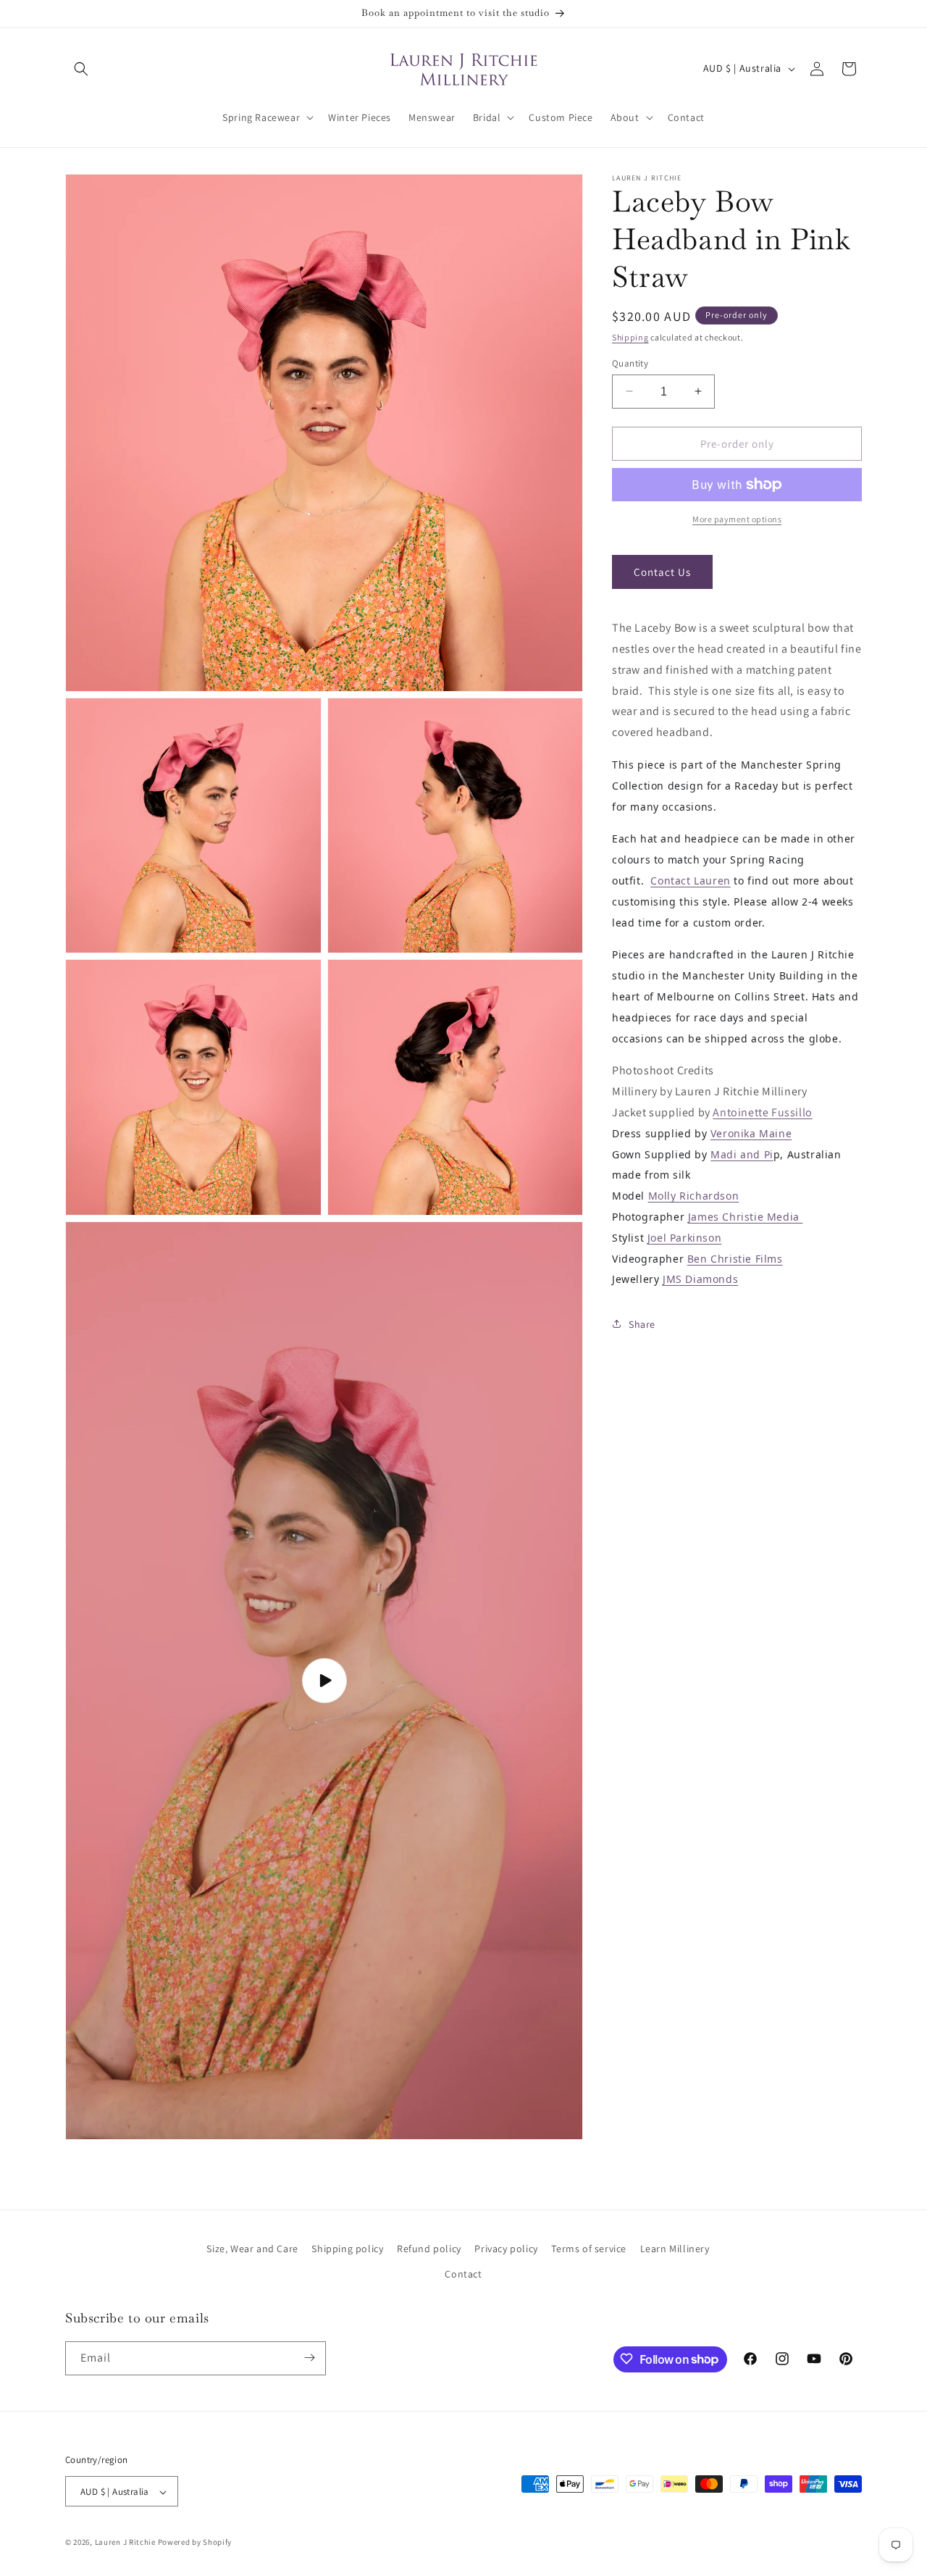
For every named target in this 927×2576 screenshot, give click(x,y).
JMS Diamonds (700, 1279)
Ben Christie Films (735, 1258)
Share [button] (642, 1323)
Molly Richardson (694, 1196)
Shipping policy (347, 2249)
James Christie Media (746, 1216)
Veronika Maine (751, 1133)
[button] (81, 69)
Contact (463, 2275)
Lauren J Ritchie (125, 2543)
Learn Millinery (675, 2249)
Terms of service (589, 2249)
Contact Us (662, 571)
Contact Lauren (690, 880)
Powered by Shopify (195, 2543)
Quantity (630, 363)
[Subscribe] (309, 2358)
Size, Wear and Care (252, 2249)
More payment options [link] (737, 519)
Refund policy (429, 2249)
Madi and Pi (742, 1154)
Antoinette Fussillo (762, 1112)
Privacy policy (506, 2249)
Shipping (630, 337)
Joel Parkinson (684, 1237)
